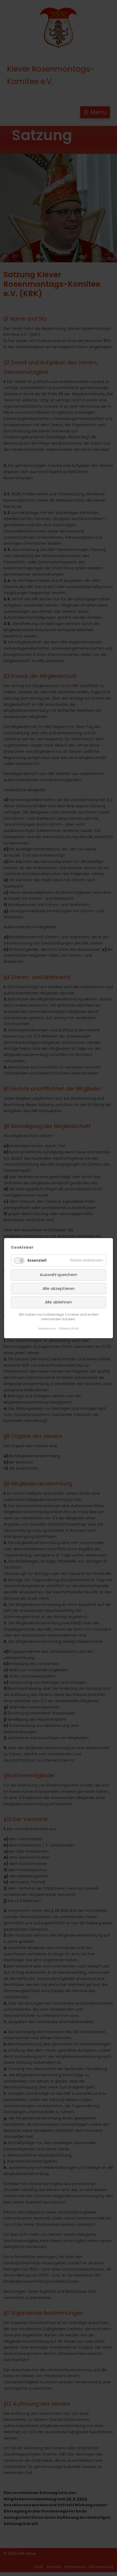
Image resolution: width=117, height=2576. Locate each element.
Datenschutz (69, 1328)
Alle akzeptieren (59, 1288)
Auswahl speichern (59, 1275)
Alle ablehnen (59, 1302)
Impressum (47, 1328)
